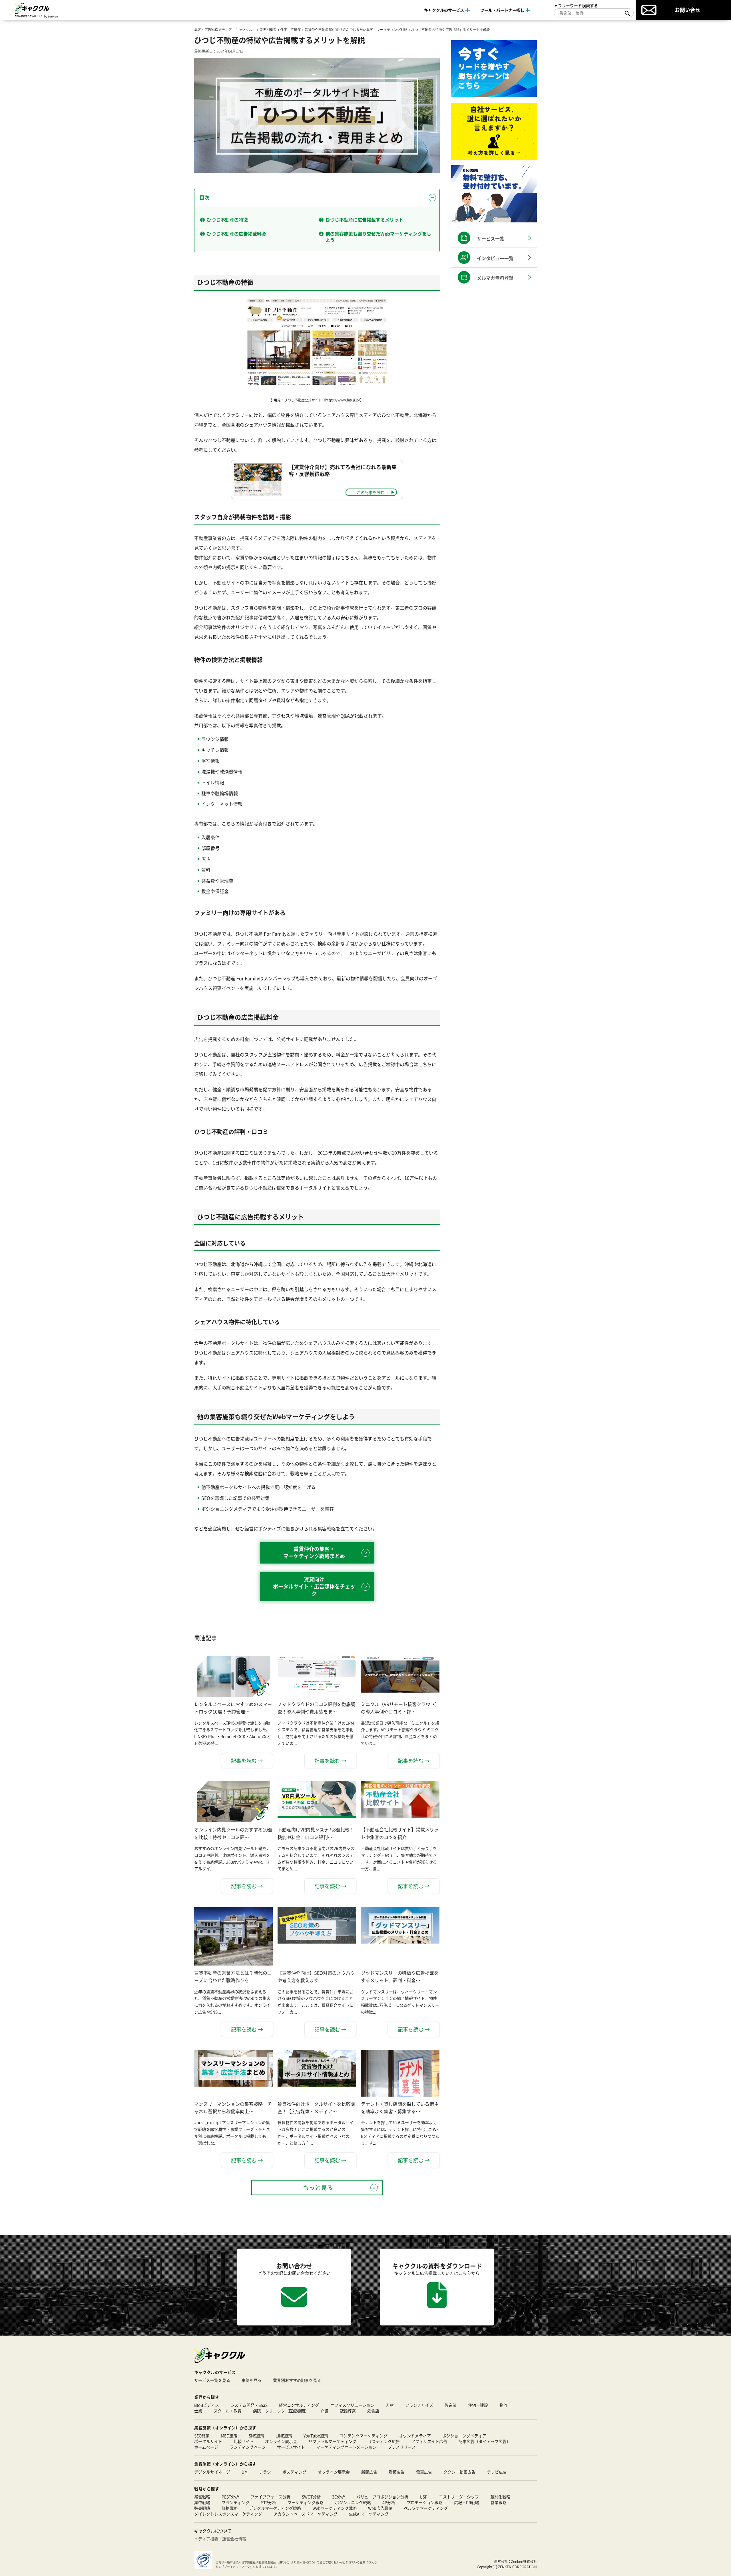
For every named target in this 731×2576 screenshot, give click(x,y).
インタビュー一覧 (495, 258)
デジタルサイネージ (212, 2472)
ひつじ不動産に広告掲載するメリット (364, 220)
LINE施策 (284, 2436)
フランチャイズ (419, 2405)
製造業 (451, 2405)
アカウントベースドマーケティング (306, 2514)
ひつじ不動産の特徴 (227, 220)
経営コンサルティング (299, 2405)
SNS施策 (256, 2436)
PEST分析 (230, 2497)
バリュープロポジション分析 (382, 2497)
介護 (324, 2411)
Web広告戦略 (380, 2508)
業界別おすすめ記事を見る (297, 2380)
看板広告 (397, 2472)
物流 (503, 2405)
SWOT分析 (311, 2497)
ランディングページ (248, 2447)
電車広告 (424, 2472)
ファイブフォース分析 (270, 2497)
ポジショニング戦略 (353, 2502)
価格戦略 (230, 2508)
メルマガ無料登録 (495, 278)
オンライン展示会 (281, 2441)
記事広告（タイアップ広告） (485, 2441)
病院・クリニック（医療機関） (281, 2411)
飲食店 (373, 2411)
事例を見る (252, 2380)
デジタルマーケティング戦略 (275, 2508)
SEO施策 (202, 2436)
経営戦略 (202, 2497)
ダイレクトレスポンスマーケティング (228, 2514)
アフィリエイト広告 (429, 2441)
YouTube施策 (316, 2436)
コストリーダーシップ (459, 2497)
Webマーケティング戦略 (335, 2508)
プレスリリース (402, 2447)
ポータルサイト (208, 2441)
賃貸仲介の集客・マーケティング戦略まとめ (314, 1552)
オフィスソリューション (352, 2405)
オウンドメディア (415, 2436)
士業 (198, 2411)
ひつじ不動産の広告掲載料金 (236, 234)
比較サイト (244, 2441)
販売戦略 (202, 2508)
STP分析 (269, 2502)
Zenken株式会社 (524, 2561)
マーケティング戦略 (306, 2502)
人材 (390, 2405)
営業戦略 (499, 2502)
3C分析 (339, 2497)
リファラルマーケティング (332, 2441)
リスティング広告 (384, 2441)
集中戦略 (202, 2502)
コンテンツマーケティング (364, 2436)
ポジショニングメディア (464, 2436)
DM (245, 2472)
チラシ (265, 2472)
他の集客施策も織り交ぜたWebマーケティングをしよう (378, 237)
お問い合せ (688, 10)
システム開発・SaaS (249, 2405)
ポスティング (294, 2472)
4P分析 (389, 2502)
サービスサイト (291, 2447)
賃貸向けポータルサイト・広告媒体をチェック (314, 1586)
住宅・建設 (478, 2405)
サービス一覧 (491, 238)
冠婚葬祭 (348, 2411)
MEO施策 (229, 2436)
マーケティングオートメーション (346, 2447)
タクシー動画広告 (459, 2472)
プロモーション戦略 (425, 2502)
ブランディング (236, 2502)
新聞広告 (369, 2472)
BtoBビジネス (207, 2405)
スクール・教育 (228, 2411)
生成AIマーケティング (369, 2514)
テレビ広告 (497, 2472)
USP (424, 2497)
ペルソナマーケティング (426, 2508)
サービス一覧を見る (212, 2380)
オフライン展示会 (334, 2472)
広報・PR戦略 (467, 2502)
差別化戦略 (500, 2497)
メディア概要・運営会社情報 (220, 2539)
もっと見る (318, 2188)
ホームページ (206, 2447)
